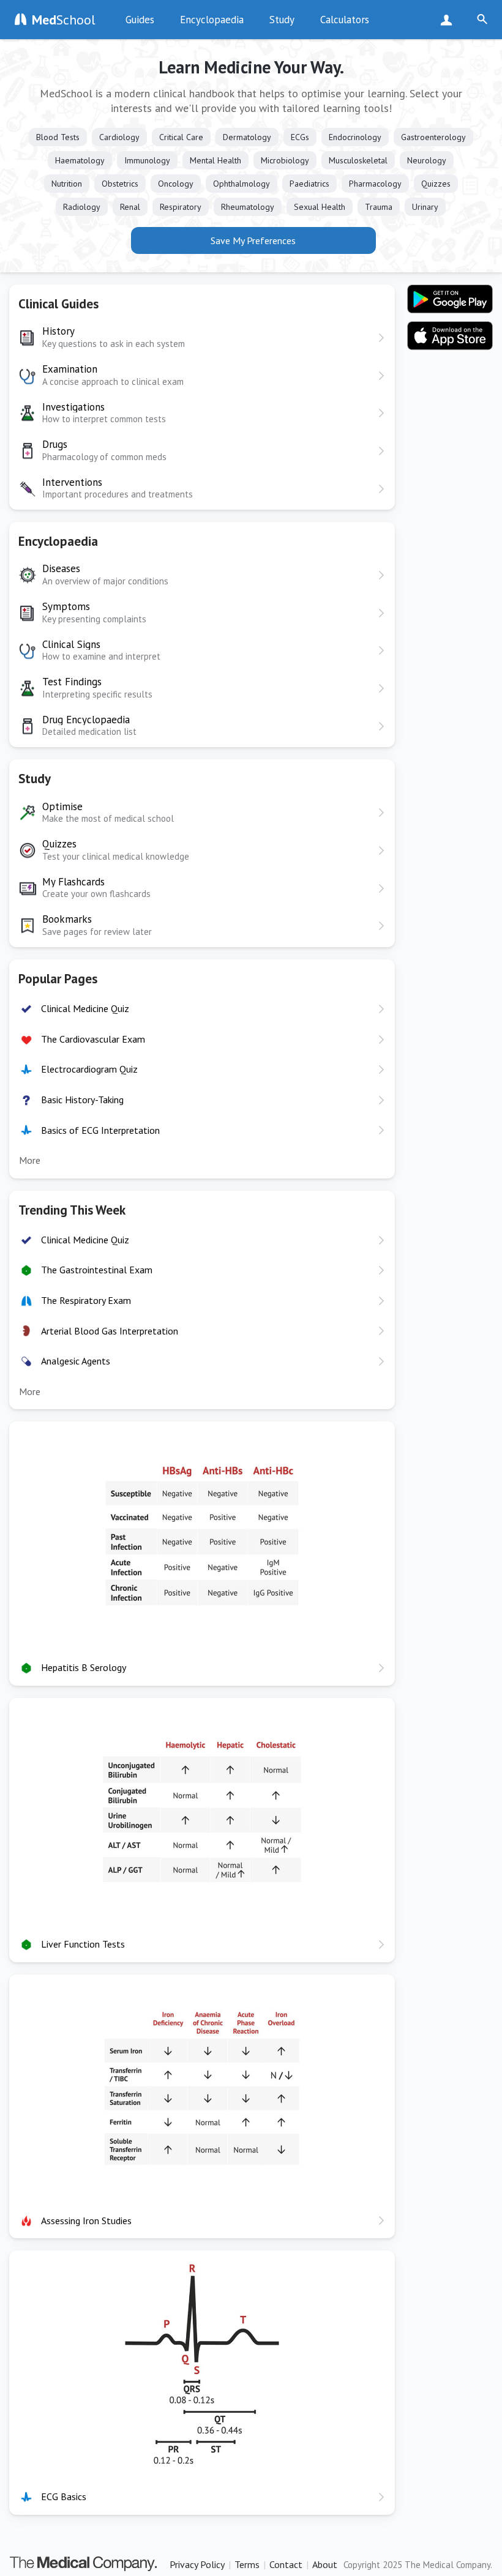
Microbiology (285, 160)
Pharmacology (375, 184)
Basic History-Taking (82, 1100)
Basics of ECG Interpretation (100, 1130)
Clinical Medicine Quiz (85, 1008)
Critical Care (181, 137)
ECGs (300, 137)
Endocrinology (355, 137)
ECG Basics (64, 2496)
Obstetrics (120, 184)
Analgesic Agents (76, 1361)
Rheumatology (248, 207)
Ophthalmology (242, 184)
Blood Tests (58, 137)
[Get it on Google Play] (450, 299)
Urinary (425, 207)
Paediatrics (309, 184)
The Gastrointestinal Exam (97, 1270)
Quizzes (436, 184)
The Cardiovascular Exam (93, 1039)
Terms (247, 2564)
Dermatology (247, 137)
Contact (286, 2564)
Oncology (176, 184)
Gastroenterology (433, 137)
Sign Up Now (449, 20)
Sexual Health (320, 207)
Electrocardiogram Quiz (89, 1069)
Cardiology (119, 137)
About (325, 2564)
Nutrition (67, 184)
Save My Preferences (253, 240)
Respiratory (181, 207)
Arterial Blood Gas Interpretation (110, 1331)
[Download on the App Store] (450, 336)
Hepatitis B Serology (84, 1667)
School (64, 20)
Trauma (379, 207)
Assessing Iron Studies (86, 2220)
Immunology (147, 160)
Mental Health (215, 160)
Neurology (427, 160)
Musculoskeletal (358, 160)
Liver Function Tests (83, 1944)
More (30, 1160)
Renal (130, 207)
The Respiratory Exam (86, 1300)
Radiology (82, 207)
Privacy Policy (197, 2564)
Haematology (80, 160)
